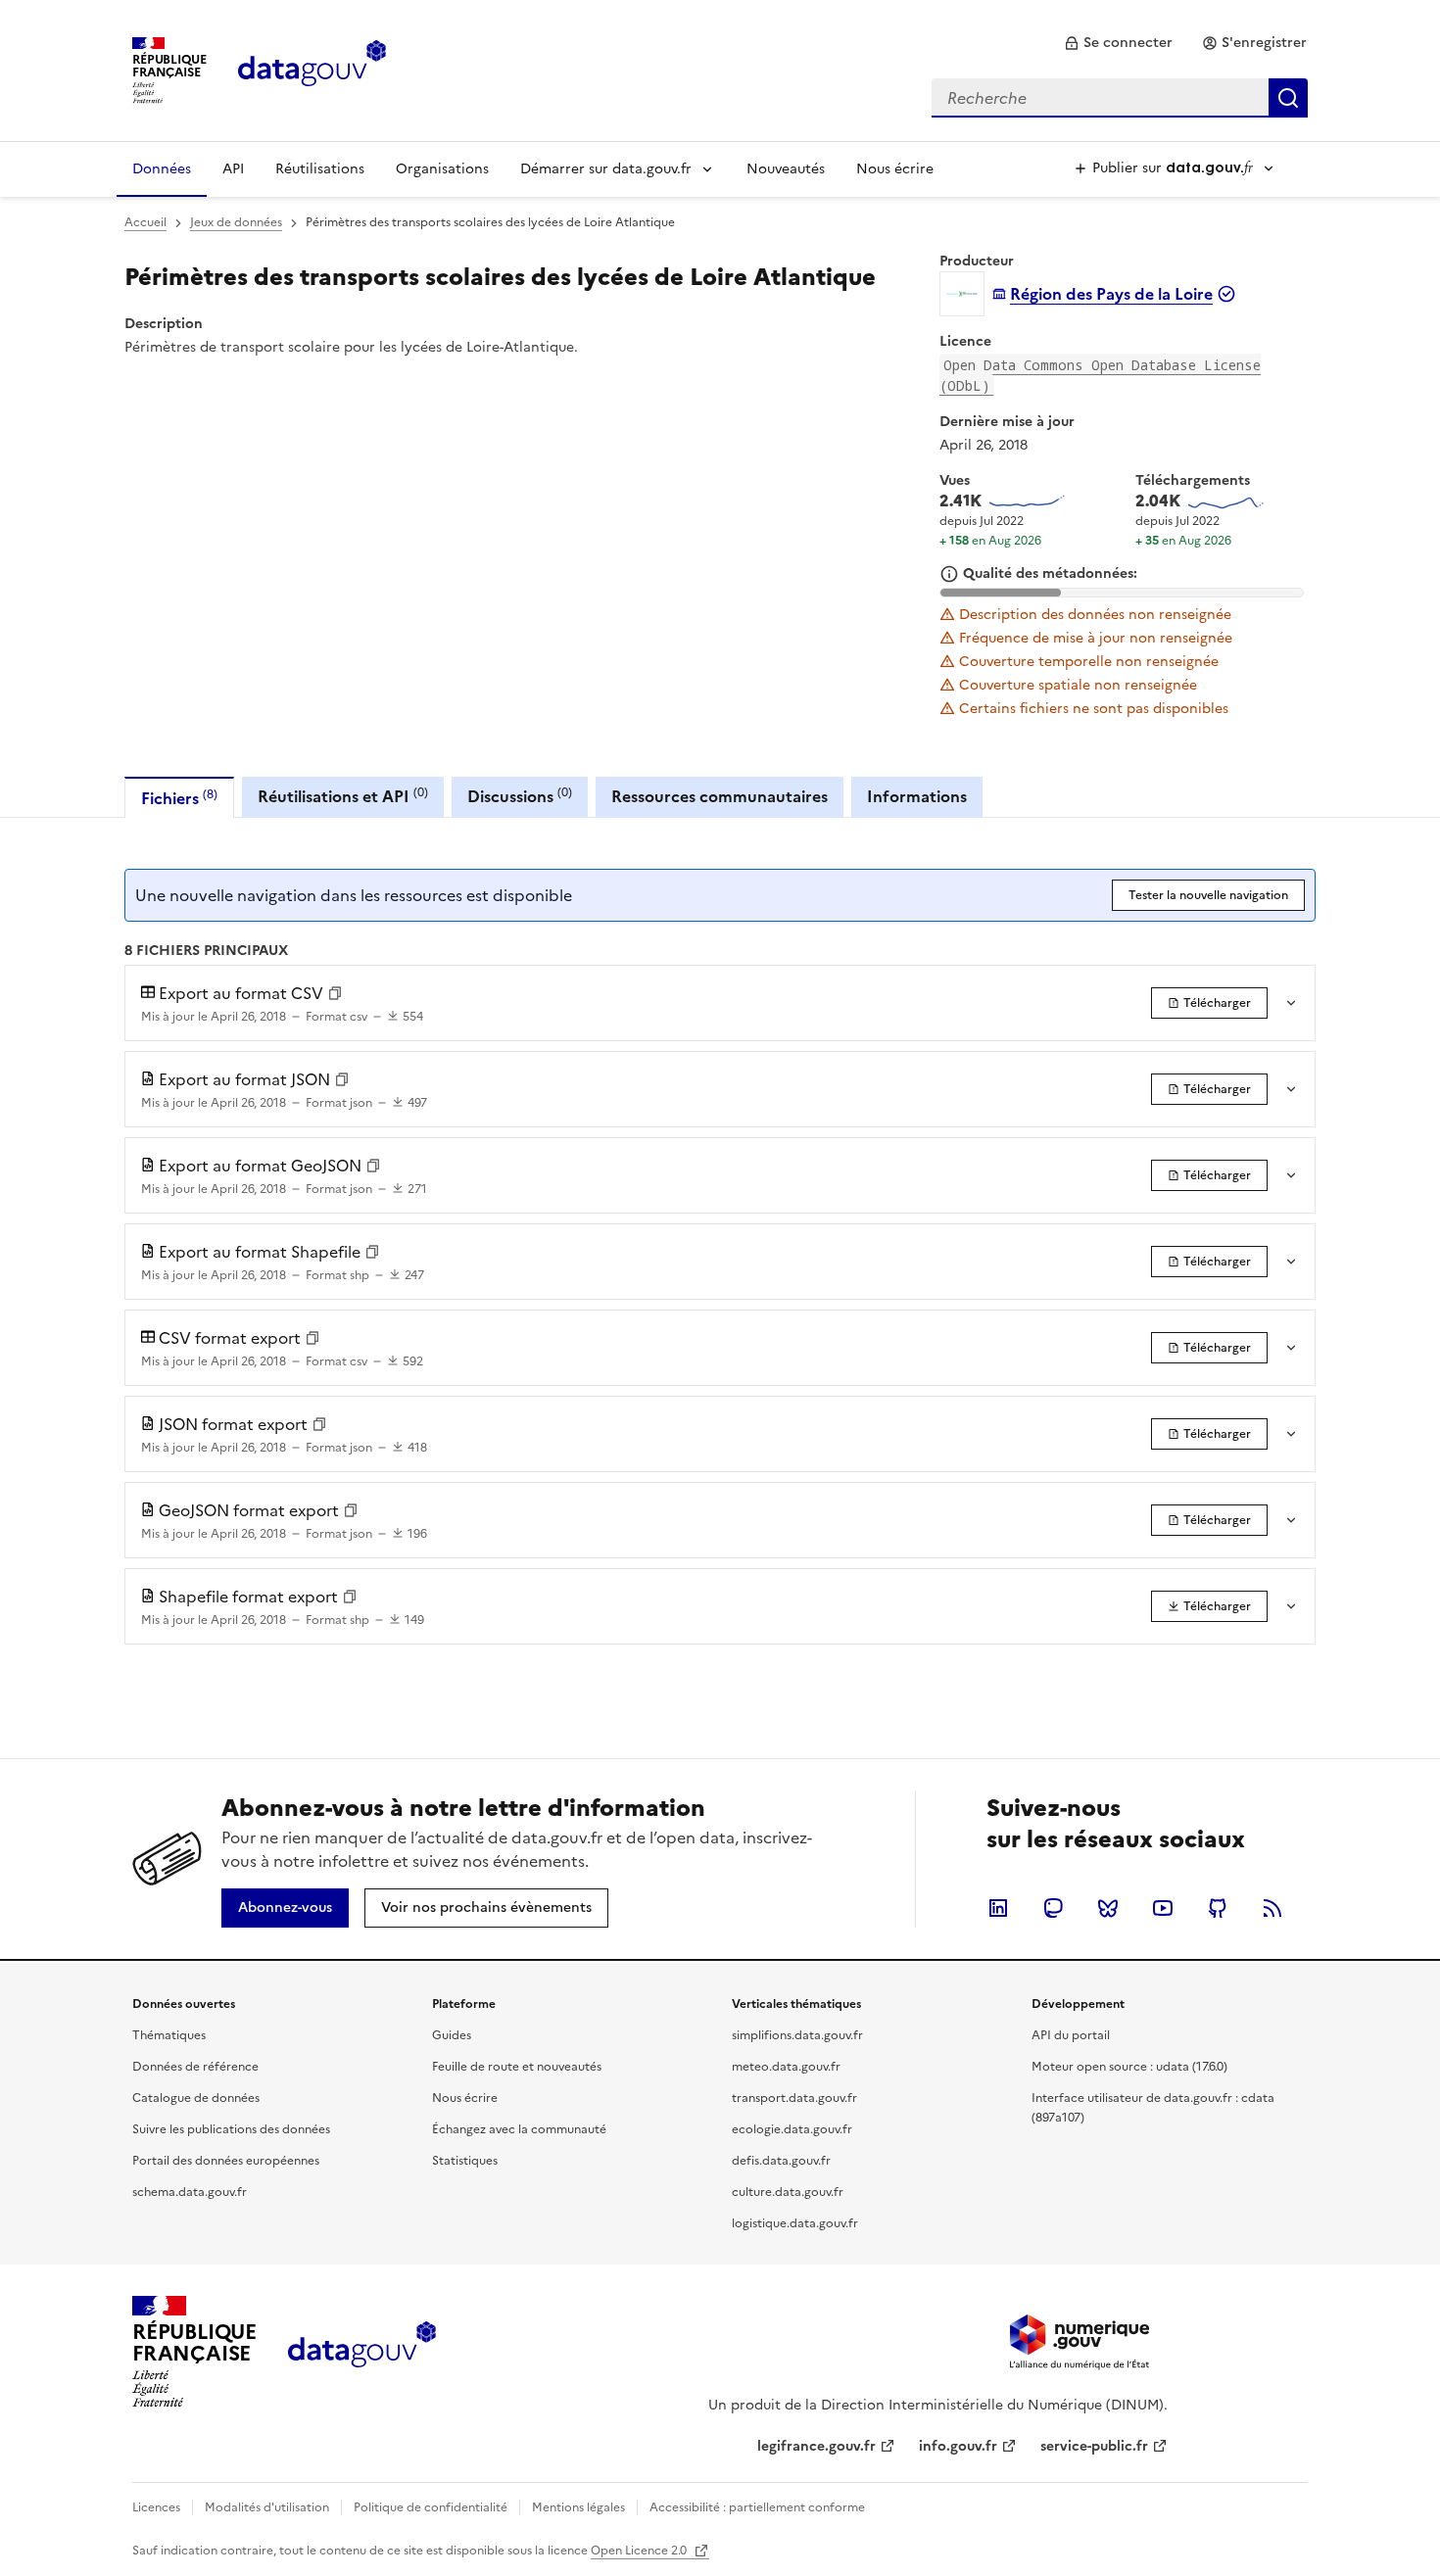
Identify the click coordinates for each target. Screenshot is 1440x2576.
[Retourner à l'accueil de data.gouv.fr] (312, 69)
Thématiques (169, 2035)
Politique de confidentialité (431, 2507)
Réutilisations (320, 169)
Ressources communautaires (720, 796)
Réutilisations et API (343, 796)
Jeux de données (236, 222)
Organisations (442, 169)
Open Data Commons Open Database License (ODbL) (1100, 375)
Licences (156, 2507)
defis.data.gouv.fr (781, 2161)
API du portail (1071, 2035)
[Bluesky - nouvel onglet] (1108, 1908)
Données (162, 169)
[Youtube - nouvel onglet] (1163, 1908)
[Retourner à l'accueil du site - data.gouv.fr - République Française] (362, 2352)
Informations (917, 796)
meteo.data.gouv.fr (786, 2067)
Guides (452, 2035)
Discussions (520, 796)
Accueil (145, 222)
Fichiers (179, 798)
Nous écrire (895, 169)
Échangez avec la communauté (519, 2129)
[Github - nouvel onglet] (1218, 1908)
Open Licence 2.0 (640, 2551)
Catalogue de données (196, 2098)
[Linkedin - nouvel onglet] (998, 1908)
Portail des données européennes (226, 2161)
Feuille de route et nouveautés (517, 2067)
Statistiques (465, 2161)
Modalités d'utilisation (267, 2507)
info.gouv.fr (958, 2446)
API (233, 169)
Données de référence (195, 2067)
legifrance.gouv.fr (816, 2446)
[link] (1118, 43)
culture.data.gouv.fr (788, 2192)
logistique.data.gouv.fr (795, 2223)
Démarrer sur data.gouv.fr (606, 169)
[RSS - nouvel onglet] (1272, 1908)
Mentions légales (578, 2507)
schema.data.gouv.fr (190, 2192)
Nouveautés (786, 169)
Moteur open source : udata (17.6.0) (1129, 2067)
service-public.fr (1094, 2446)
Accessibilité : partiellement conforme (757, 2507)
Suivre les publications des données (231, 2129)
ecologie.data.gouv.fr (792, 2129)
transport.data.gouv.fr (794, 2098)
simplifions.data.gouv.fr (797, 2035)
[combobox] (1120, 98)
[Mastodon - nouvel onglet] (1053, 1908)
